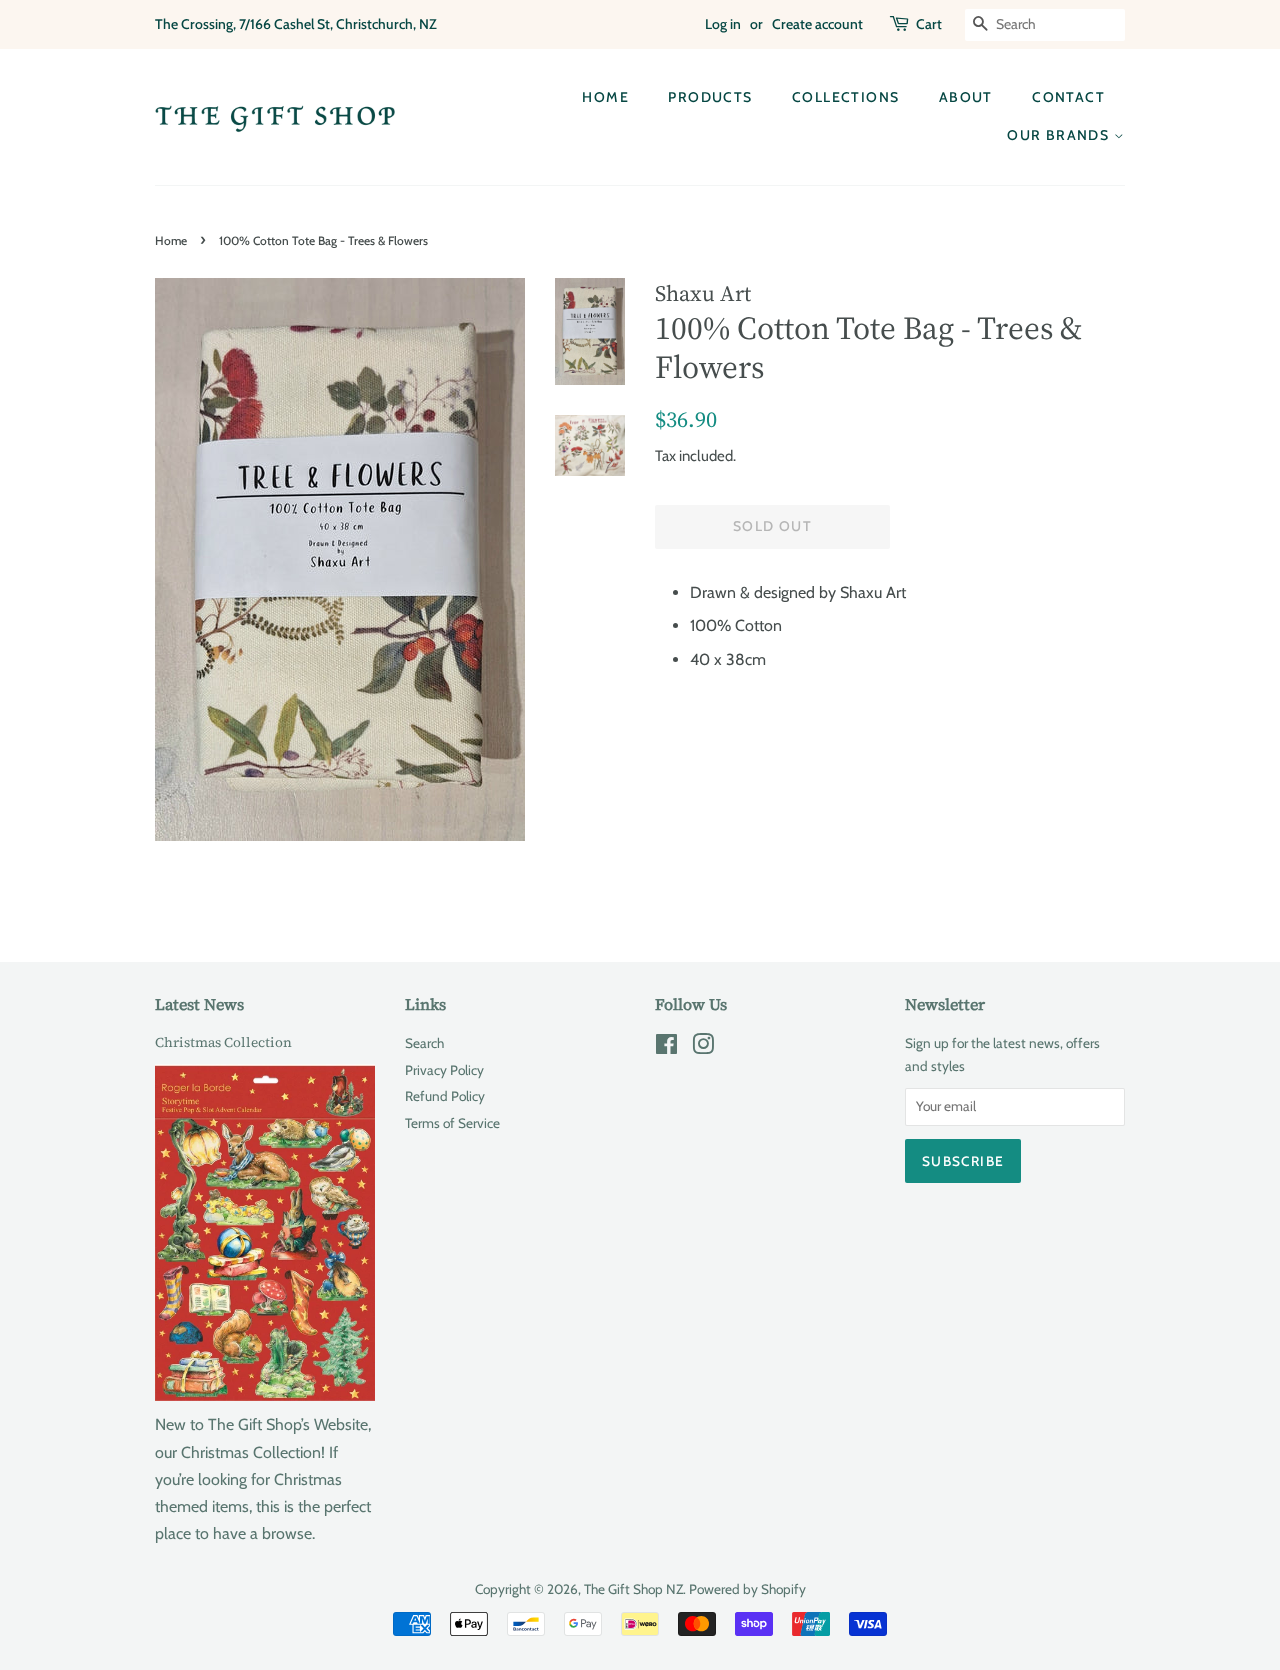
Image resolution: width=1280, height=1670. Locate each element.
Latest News (199, 1004)
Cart (929, 24)
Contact (1068, 97)
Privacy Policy (444, 1070)
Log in (723, 24)
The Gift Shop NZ (633, 1589)
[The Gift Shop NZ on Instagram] (703, 1048)
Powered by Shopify (747, 1589)
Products (710, 97)
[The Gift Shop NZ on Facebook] (666, 1048)
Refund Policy (445, 1096)
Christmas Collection (223, 1042)
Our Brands (1060, 135)
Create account (817, 24)
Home (605, 97)
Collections (845, 97)
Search (424, 1043)
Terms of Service (452, 1123)
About (966, 97)
